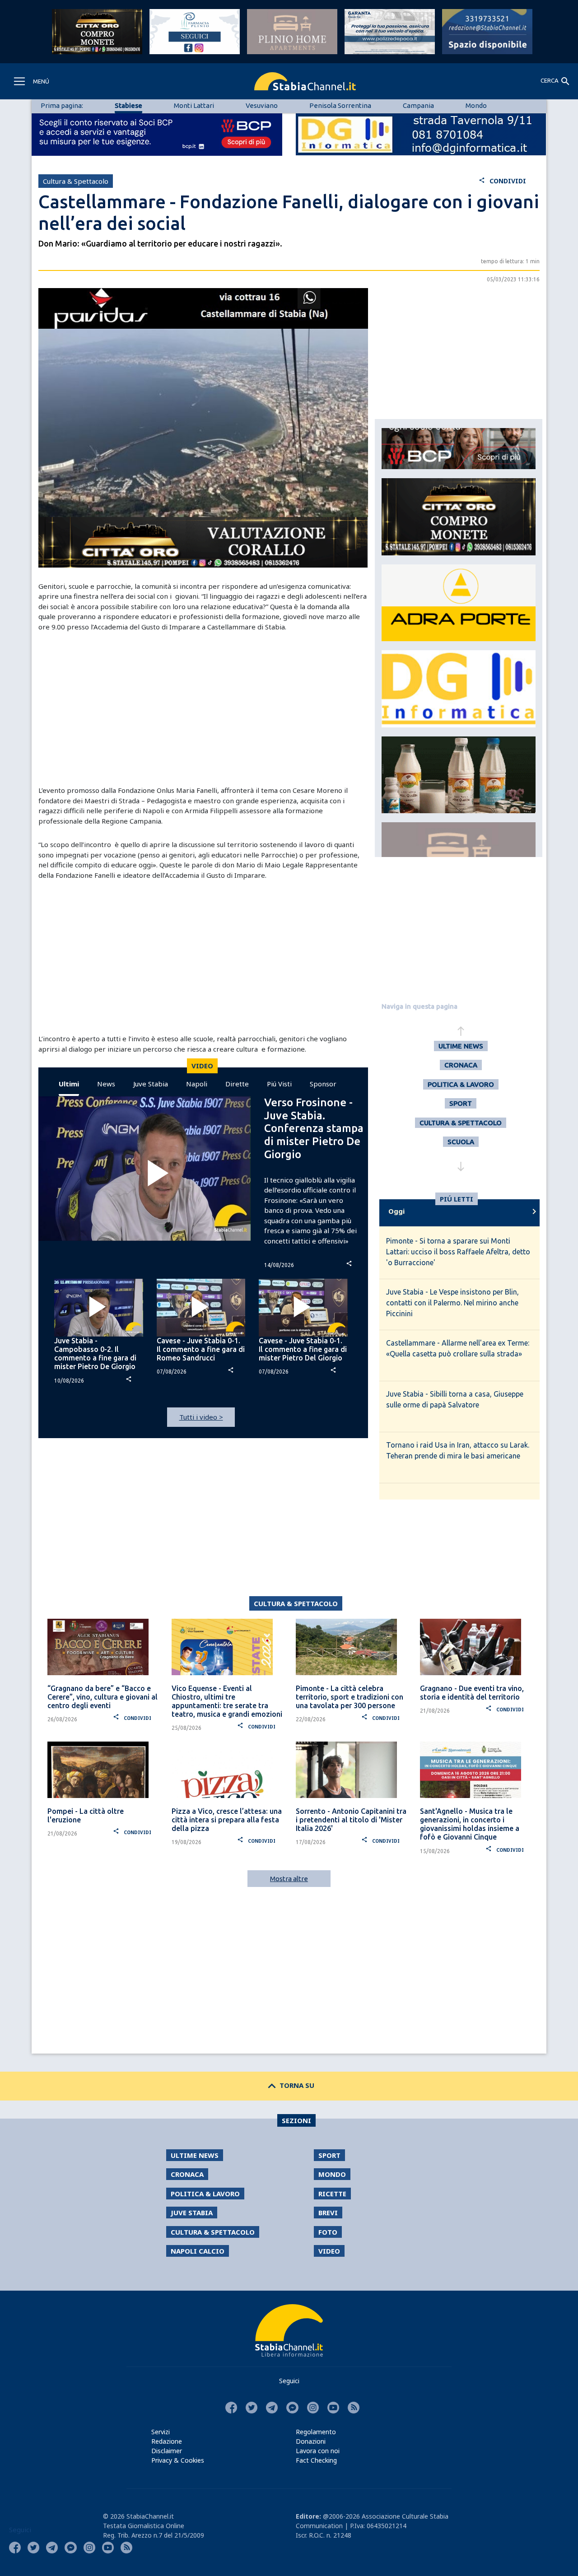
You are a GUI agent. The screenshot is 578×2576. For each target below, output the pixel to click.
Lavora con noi (318, 2451)
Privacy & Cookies (178, 2460)
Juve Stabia (151, 1084)
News (106, 1084)
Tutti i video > (201, 1417)
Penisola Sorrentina (340, 105)
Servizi (161, 2432)
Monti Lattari (194, 105)
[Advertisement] (203, 708)
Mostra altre (289, 1879)
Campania (418, 105)
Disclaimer (167, 2451)
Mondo (476, 105)
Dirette (237, 1084)
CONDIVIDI (502, 181)
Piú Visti (279, 1084)
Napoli (197, 1084)
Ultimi (69, 1084)
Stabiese (128, 105)
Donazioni (311, 2441)
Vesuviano (262, 105)
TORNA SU (289, 2085)
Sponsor (323, 1084)
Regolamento (316, 2432)
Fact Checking (316, 2460)
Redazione (167, 2441)
